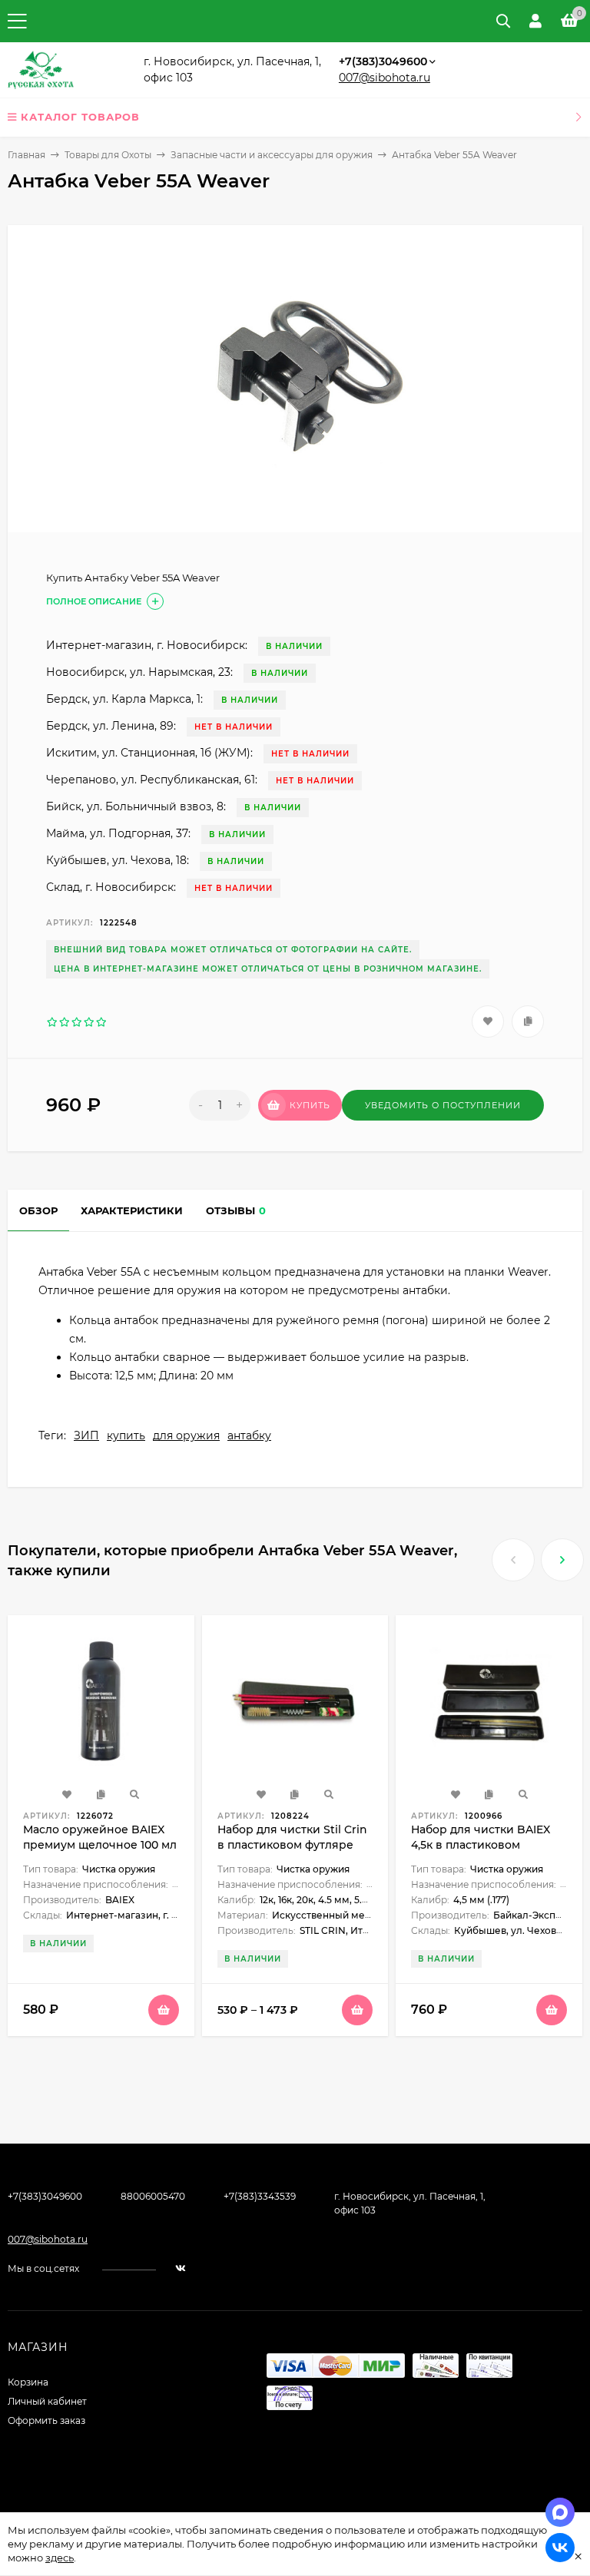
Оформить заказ (46, 2420)
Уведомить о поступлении (443, 1105)
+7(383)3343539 (260, 2196)
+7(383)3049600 (383, 61)
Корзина (28, 2382)
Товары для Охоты (108, 155)
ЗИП (86, 1435)
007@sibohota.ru (384, 78)
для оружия (186, 1435)
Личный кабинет (47, 2401)
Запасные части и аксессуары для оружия (272, 155)
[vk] (181, 2268)
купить (126, 1435)
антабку (249, 1435)
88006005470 (153, 2196)
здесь (60, 2558)
